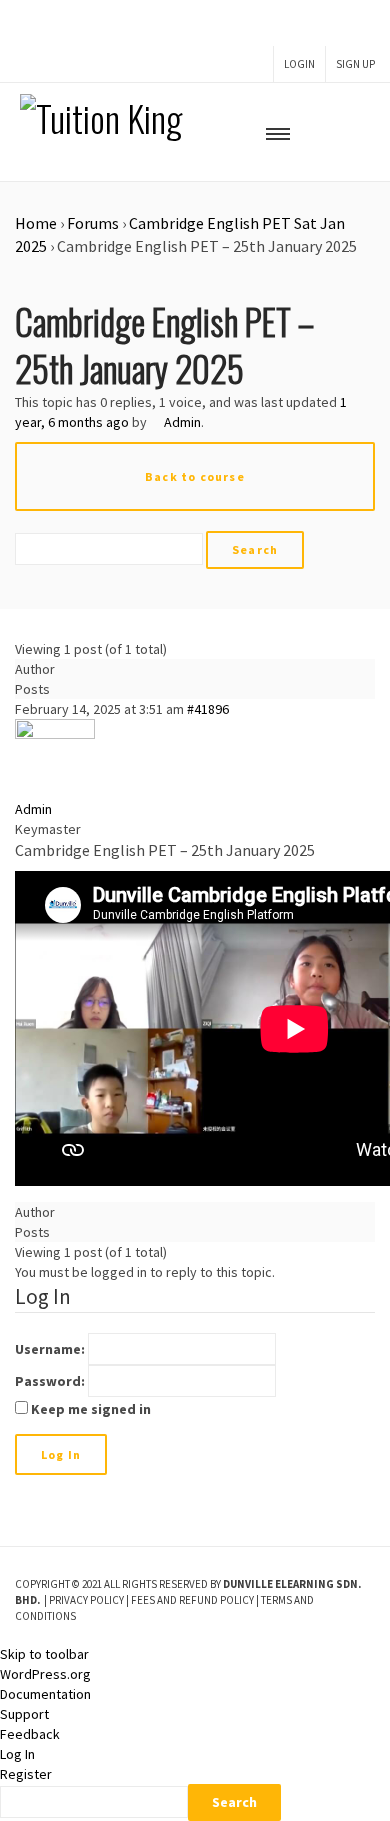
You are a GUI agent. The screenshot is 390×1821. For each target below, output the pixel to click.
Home (36, 223)
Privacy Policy (86, 1600)
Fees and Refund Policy (192, 1600)
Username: (50, 1349)
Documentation (45, 1694)
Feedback (30, 1734)
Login (299, 64)
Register (26, 1774)
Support (24, 1714)
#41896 (208, 709)
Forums (93, 223)
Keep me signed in (91, 1409)
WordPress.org (45, 1674)
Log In (61, 1454)
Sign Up (355, 64)
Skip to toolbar (44, 1654)
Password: (50, 1381)
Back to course (195, 476)
